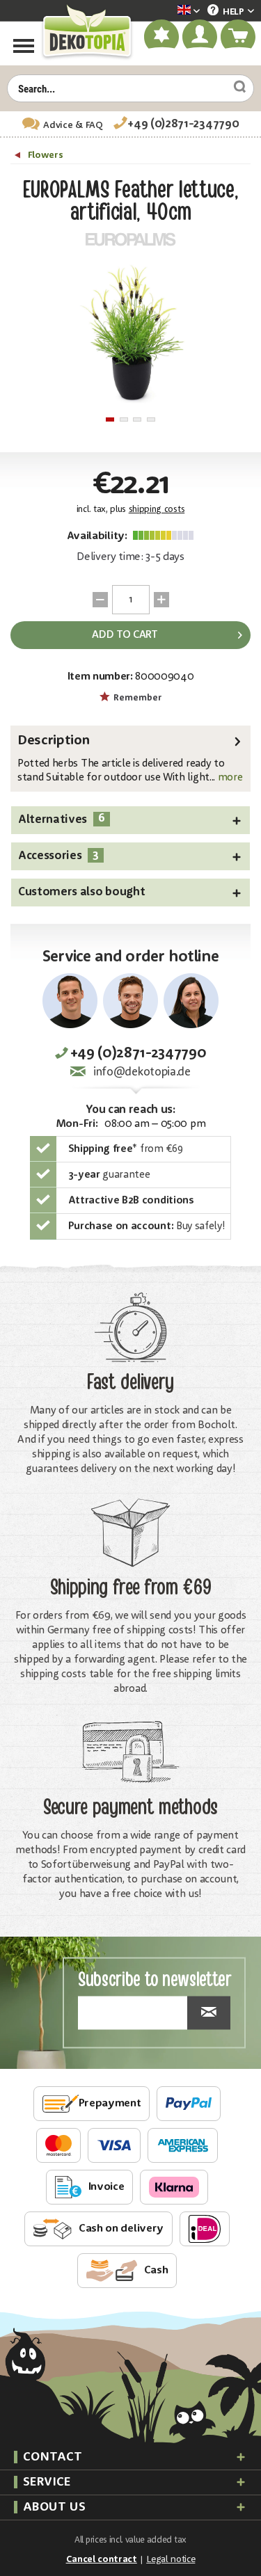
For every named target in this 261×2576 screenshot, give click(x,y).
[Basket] (239, 37)
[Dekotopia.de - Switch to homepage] (86, 32)
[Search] (235, 86)
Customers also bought (81, 892)
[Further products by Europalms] (130, 239)
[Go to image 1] (110, 419)
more (229, 778)
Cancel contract (102, 2559)
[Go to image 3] (137, 419)
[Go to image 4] (151, 419)
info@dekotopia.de (142, 1072)
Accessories (58, 855)
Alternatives (62, 819)
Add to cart (125, 635)
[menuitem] (168, 11)
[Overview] (19, 157)
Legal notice (171, 2559)
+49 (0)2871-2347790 (183, 124)
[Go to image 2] (124, 419)
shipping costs (157, 510)
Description (53, 741)
